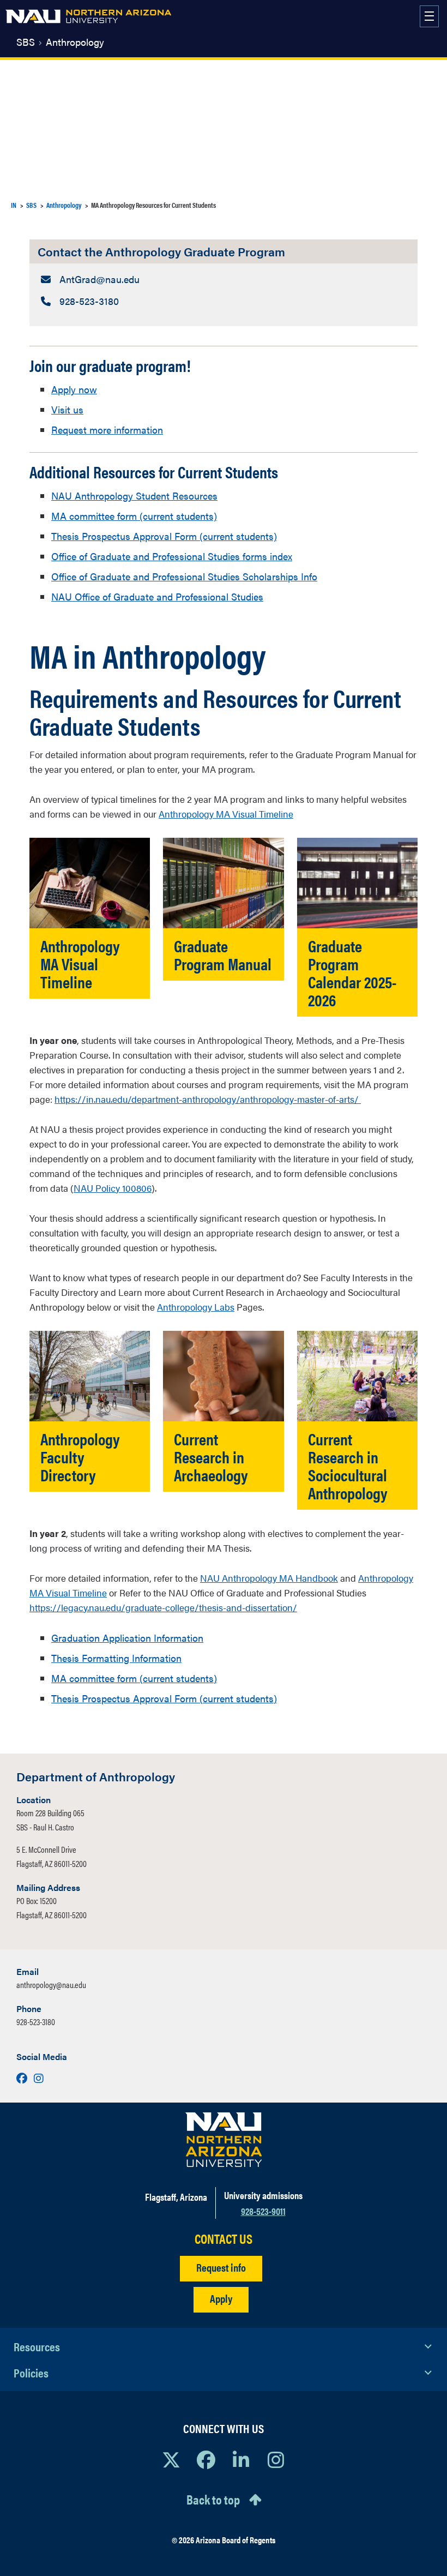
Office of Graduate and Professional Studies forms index (172, 556)
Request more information (107, 430)
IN (14, 205)
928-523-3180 (36, 2022)
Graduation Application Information (127, 1638)
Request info (221, 2267)
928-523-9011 (263, 2211)
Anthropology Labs (196, 1307)
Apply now (74, 389)
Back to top (213, 2499)
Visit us (67, 409)
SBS (26, 42)
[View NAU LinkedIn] (241, 2459)
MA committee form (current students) (134, 516)
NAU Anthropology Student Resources (134, 496)
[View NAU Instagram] (276, 2459)
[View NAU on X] (171, 2459)
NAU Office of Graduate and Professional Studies (157, 596)
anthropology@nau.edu (51, 1984)
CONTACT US (224, 2239)
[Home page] (88, 16)
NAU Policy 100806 (113, 1188)
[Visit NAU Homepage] (224, 2140)
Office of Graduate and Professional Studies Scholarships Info (184, 576)
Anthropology (75, 42)
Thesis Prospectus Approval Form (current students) (164, 536)
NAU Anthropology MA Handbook (269, 1578)
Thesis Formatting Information (116, 1658)
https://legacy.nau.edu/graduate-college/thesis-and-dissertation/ (163, 1607)
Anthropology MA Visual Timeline (226, 814)
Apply (221, 2298)
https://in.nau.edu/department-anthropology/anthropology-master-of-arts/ (208, 1099)
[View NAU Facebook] (206, 2459)
